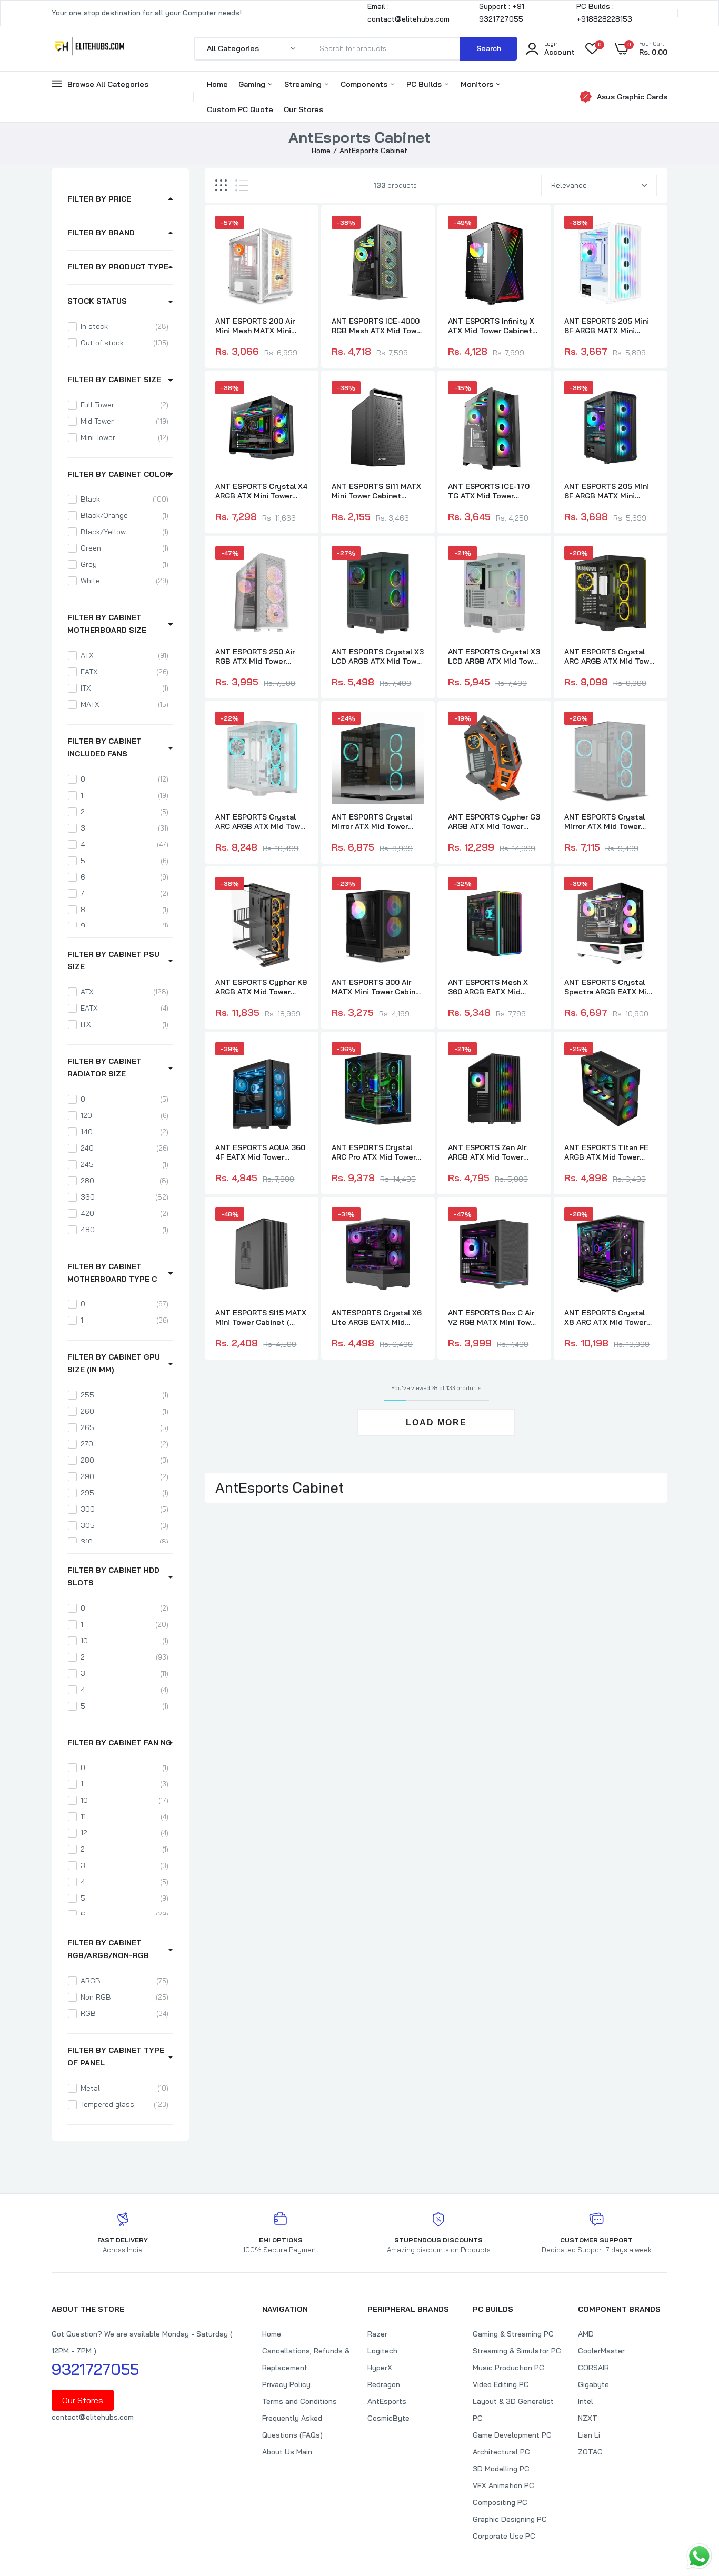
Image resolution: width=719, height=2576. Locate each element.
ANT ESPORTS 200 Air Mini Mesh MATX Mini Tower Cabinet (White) (256, 326)
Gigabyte (593, 2384)
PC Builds (425, 84)
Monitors (478, 84)
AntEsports (387, 2401)
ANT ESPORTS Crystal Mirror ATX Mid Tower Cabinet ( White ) (605, 822)
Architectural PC (501, 2452)
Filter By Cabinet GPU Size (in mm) (114, 1363)
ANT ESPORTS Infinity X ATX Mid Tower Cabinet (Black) (491, 326)
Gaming (253, 84)
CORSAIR (593, 2368)
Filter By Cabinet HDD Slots (113, 1576)
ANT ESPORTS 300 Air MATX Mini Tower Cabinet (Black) (378, 987)
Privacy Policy (286, 2384)
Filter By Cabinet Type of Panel (116, 2056)
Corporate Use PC (504, 2536)
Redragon (384, 2384)
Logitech (382, 2351)
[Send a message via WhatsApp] (699, 2556)
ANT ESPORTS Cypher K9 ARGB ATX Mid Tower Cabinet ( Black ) (261, 987)
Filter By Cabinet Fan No (119, 1743)
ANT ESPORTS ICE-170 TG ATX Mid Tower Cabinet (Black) (489, 491)
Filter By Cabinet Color (119, 474)
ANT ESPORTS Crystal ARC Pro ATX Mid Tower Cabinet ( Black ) (374, 1152)
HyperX (380, 2368)
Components (365, 84)
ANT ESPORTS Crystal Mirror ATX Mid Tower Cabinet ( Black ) (372, 822)
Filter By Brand (101, 233)
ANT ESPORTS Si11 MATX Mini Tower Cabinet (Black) (376, 491)
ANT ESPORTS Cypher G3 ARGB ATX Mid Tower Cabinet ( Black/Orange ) (494, 822)
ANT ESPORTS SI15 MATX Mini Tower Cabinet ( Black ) (261, 1317)
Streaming (304, 84)
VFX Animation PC (503, 2485)
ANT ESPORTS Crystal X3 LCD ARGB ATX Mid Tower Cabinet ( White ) (494, 656)
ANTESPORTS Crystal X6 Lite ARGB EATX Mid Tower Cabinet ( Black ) (377, 1317)
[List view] (242, 186)
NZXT (588, 2418)
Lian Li (589, 2435)
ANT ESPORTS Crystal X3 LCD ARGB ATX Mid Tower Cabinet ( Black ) (378, 656)
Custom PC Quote (240, 109)
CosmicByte (388, 2418)
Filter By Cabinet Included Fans (104, 747)
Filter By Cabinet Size (114, 380)
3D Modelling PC (501, 2469)
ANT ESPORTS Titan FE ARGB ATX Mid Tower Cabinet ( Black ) (606, 1152)
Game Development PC (512, 2435)
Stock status (97, 301)
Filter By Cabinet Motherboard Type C (112, 1273)
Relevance (569, 185)
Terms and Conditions (299, 2401)
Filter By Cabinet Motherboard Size (107, 624)
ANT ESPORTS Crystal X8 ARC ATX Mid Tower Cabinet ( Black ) (605, 1317)
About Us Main (287, 2452)
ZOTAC (590, 2452)
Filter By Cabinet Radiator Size (104, 1067)
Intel (586, 2401)
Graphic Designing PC (510, 2519)
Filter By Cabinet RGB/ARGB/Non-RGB (108, 1949)
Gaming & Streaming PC (513, 2334)
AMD (586, 2334)
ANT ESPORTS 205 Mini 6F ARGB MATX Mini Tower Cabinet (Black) (607, 491)
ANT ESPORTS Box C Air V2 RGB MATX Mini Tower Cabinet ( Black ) (493, 1317)
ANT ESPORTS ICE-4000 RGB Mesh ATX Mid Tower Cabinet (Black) (378, 326)
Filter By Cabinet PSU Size (113, 961)
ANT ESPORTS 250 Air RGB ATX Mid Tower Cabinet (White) (255, 656)
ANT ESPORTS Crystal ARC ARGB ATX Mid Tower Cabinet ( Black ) (610, 656)
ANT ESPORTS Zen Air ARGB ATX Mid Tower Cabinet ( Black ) (487, 1152)
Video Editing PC (501, 2384)
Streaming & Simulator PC (517, 2351)
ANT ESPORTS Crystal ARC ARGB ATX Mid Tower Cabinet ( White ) (261, 822)
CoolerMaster (601, 2351)
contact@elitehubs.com (93, 2417)
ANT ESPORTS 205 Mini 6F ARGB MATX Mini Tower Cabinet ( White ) (607, 326)
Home (217, 84)
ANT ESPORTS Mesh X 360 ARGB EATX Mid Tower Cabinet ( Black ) (490, 987)
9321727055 (95, 2369)
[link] (298, 233)
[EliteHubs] (90, 48)
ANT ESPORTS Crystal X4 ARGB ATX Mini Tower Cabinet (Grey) (261, 491)
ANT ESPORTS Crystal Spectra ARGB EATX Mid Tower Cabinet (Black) (608, 987)
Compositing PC (500, 2502)
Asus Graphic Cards (632, 97)
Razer (377, 2334)
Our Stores (303, 109)
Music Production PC (508, 2368)
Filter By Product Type (118, 267)
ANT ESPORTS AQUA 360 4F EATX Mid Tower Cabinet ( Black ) (260, 1152)
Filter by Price (99, 199)
